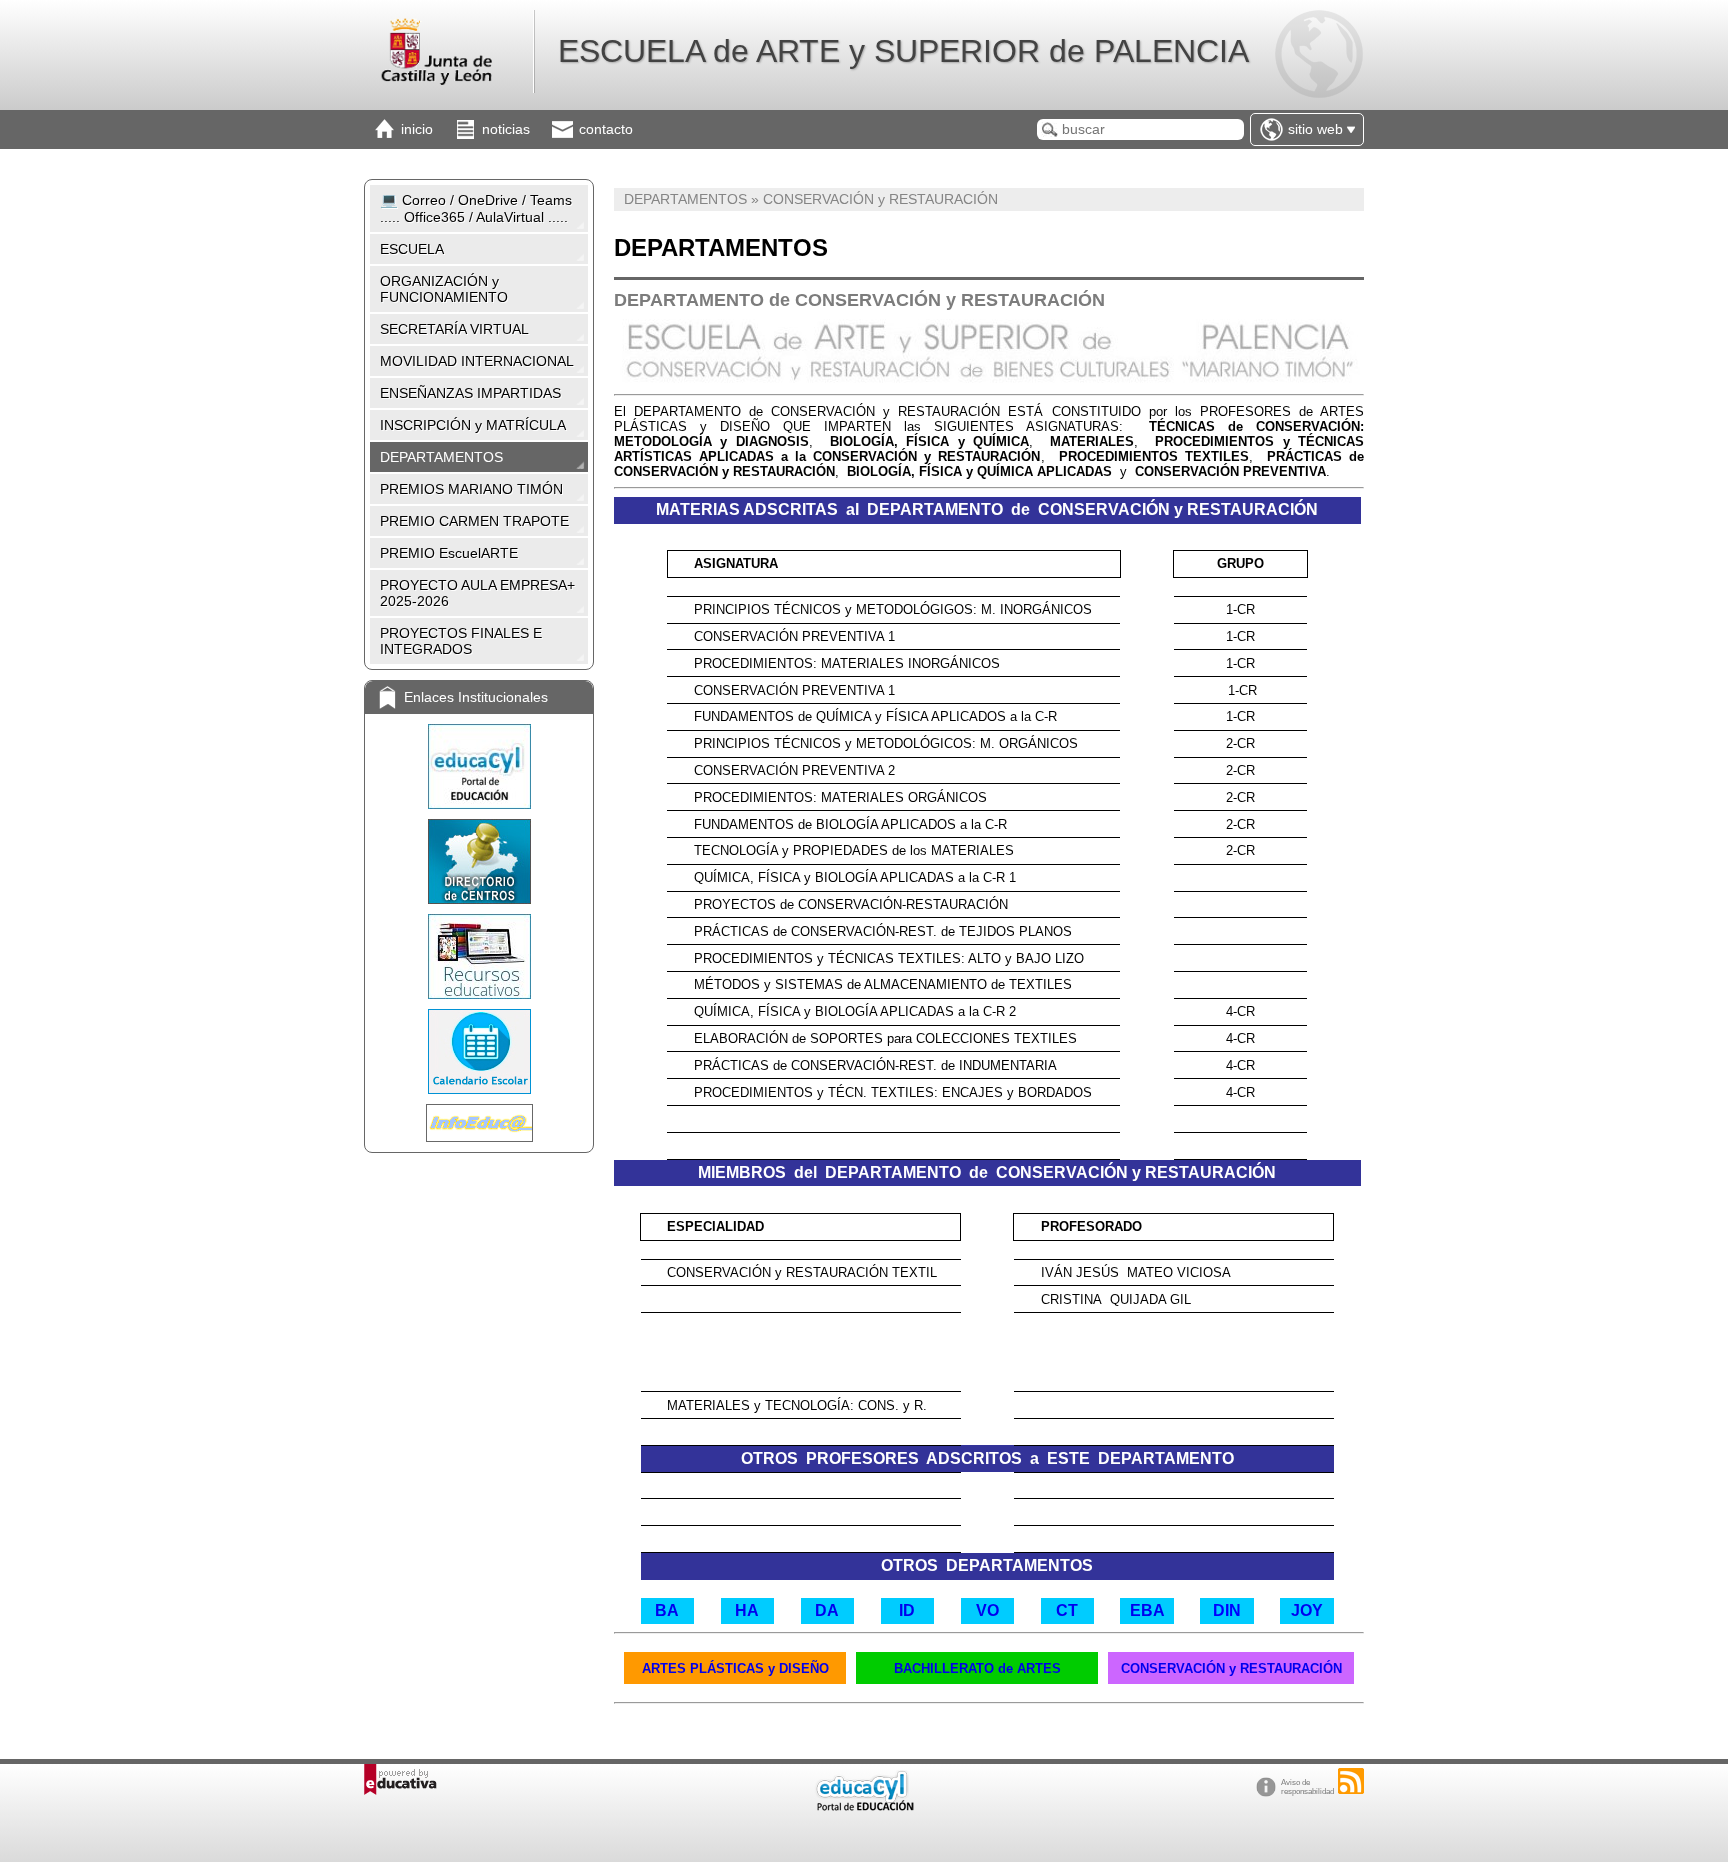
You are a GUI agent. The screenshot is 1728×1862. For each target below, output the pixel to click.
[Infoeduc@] (479, 1123)
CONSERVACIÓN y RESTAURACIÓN (1231, 1668)
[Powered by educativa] (400, 1779)
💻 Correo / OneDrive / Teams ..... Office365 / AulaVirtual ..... (476, 208)
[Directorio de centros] (479, 861)
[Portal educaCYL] (479, 766)
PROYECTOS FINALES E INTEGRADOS (461, 641)
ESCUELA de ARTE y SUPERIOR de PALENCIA (903, 51)
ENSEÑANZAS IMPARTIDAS (470, 393)
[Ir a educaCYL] (864, 1806)
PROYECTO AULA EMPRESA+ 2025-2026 (477, 593)
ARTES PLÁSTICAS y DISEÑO (735, 1668)
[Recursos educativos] (479, 956)
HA (747, 1610)
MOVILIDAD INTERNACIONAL (477, 361)
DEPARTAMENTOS (441, 457)
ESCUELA (412, 249)
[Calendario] (479, 1051)
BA (667, 1610)
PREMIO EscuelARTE (449, 553)
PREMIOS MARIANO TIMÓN (471, 489)
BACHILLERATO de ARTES (977, 1668)
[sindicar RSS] (1351, 1781)
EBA (1147, 1610)
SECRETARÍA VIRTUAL (454, 329)
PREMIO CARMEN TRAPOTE (474, 521)
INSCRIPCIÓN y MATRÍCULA (473, 425)
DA (827, 1610)
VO (987, 1610)
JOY (1307, 1610)
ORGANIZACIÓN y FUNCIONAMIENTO (444, 289)
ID (907, 1610)
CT (1067, 1610)
